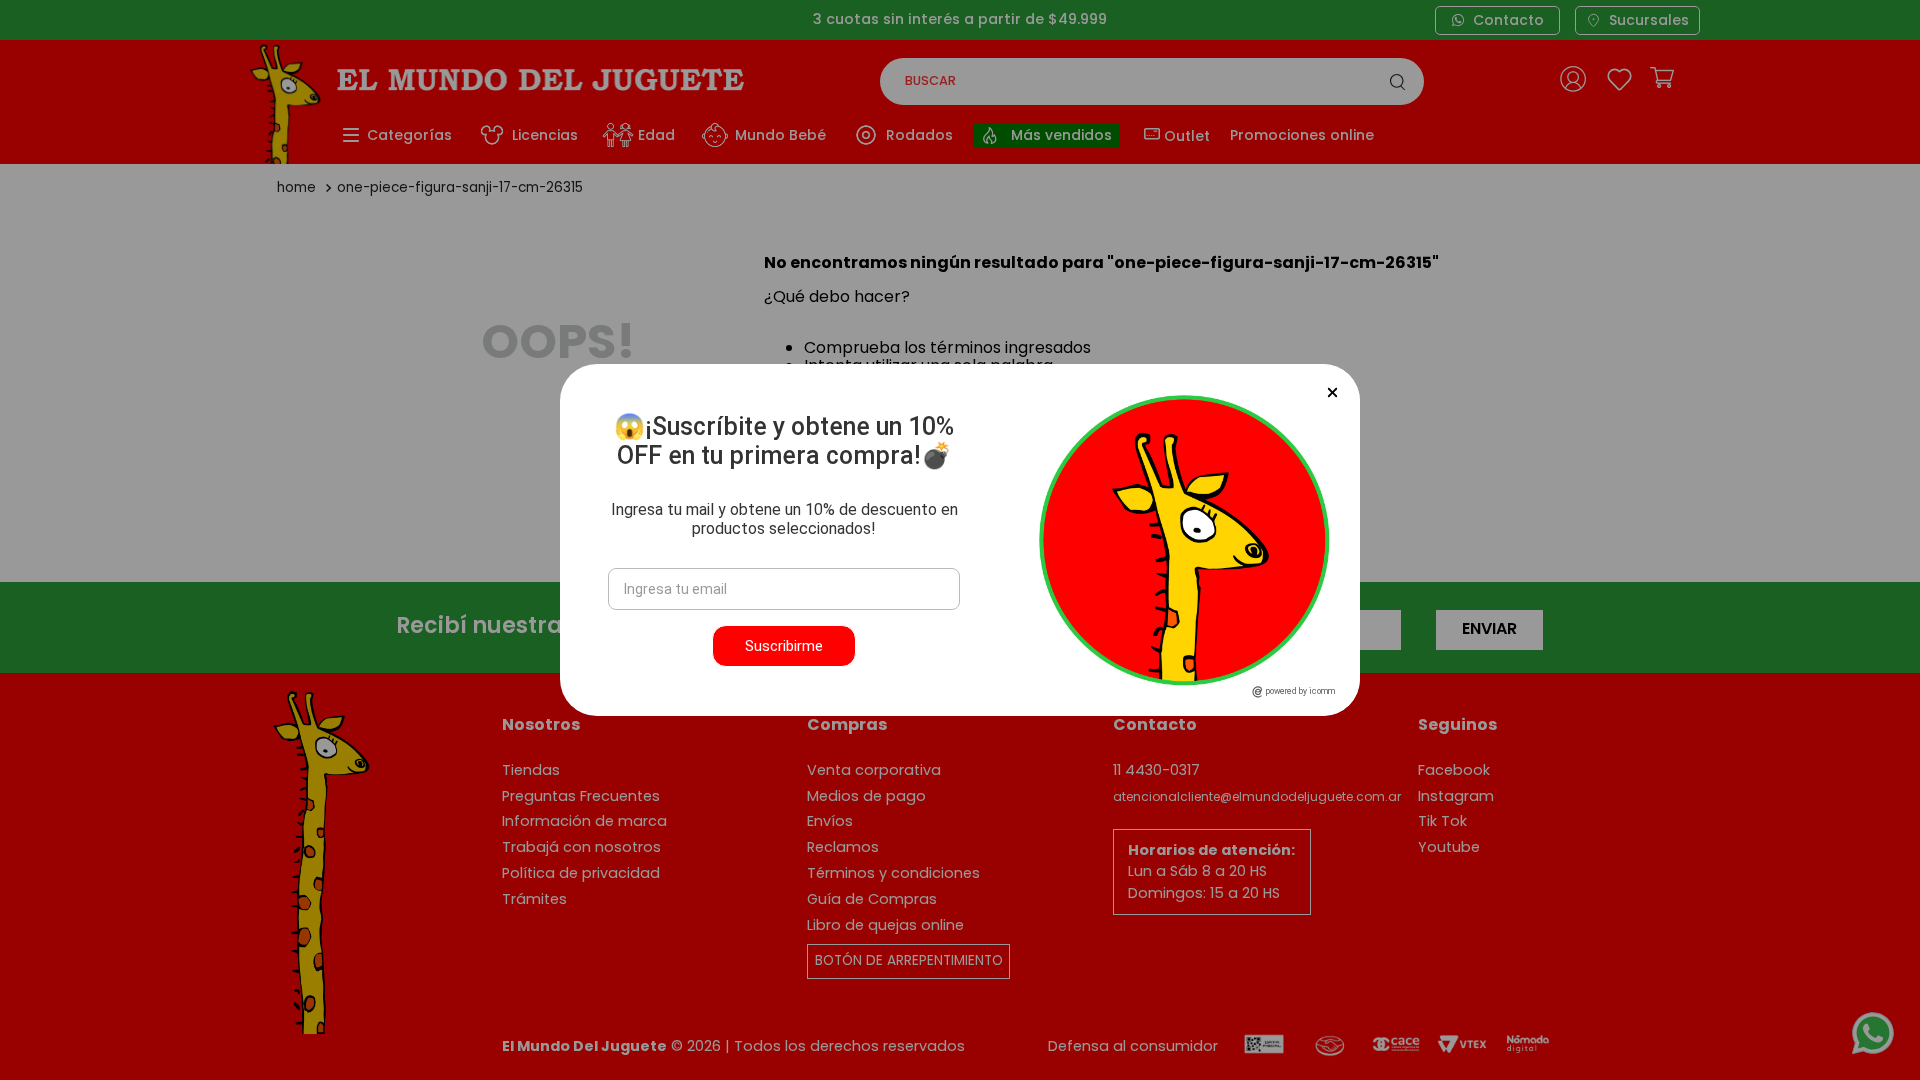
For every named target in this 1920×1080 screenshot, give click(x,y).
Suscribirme (784, 646)
